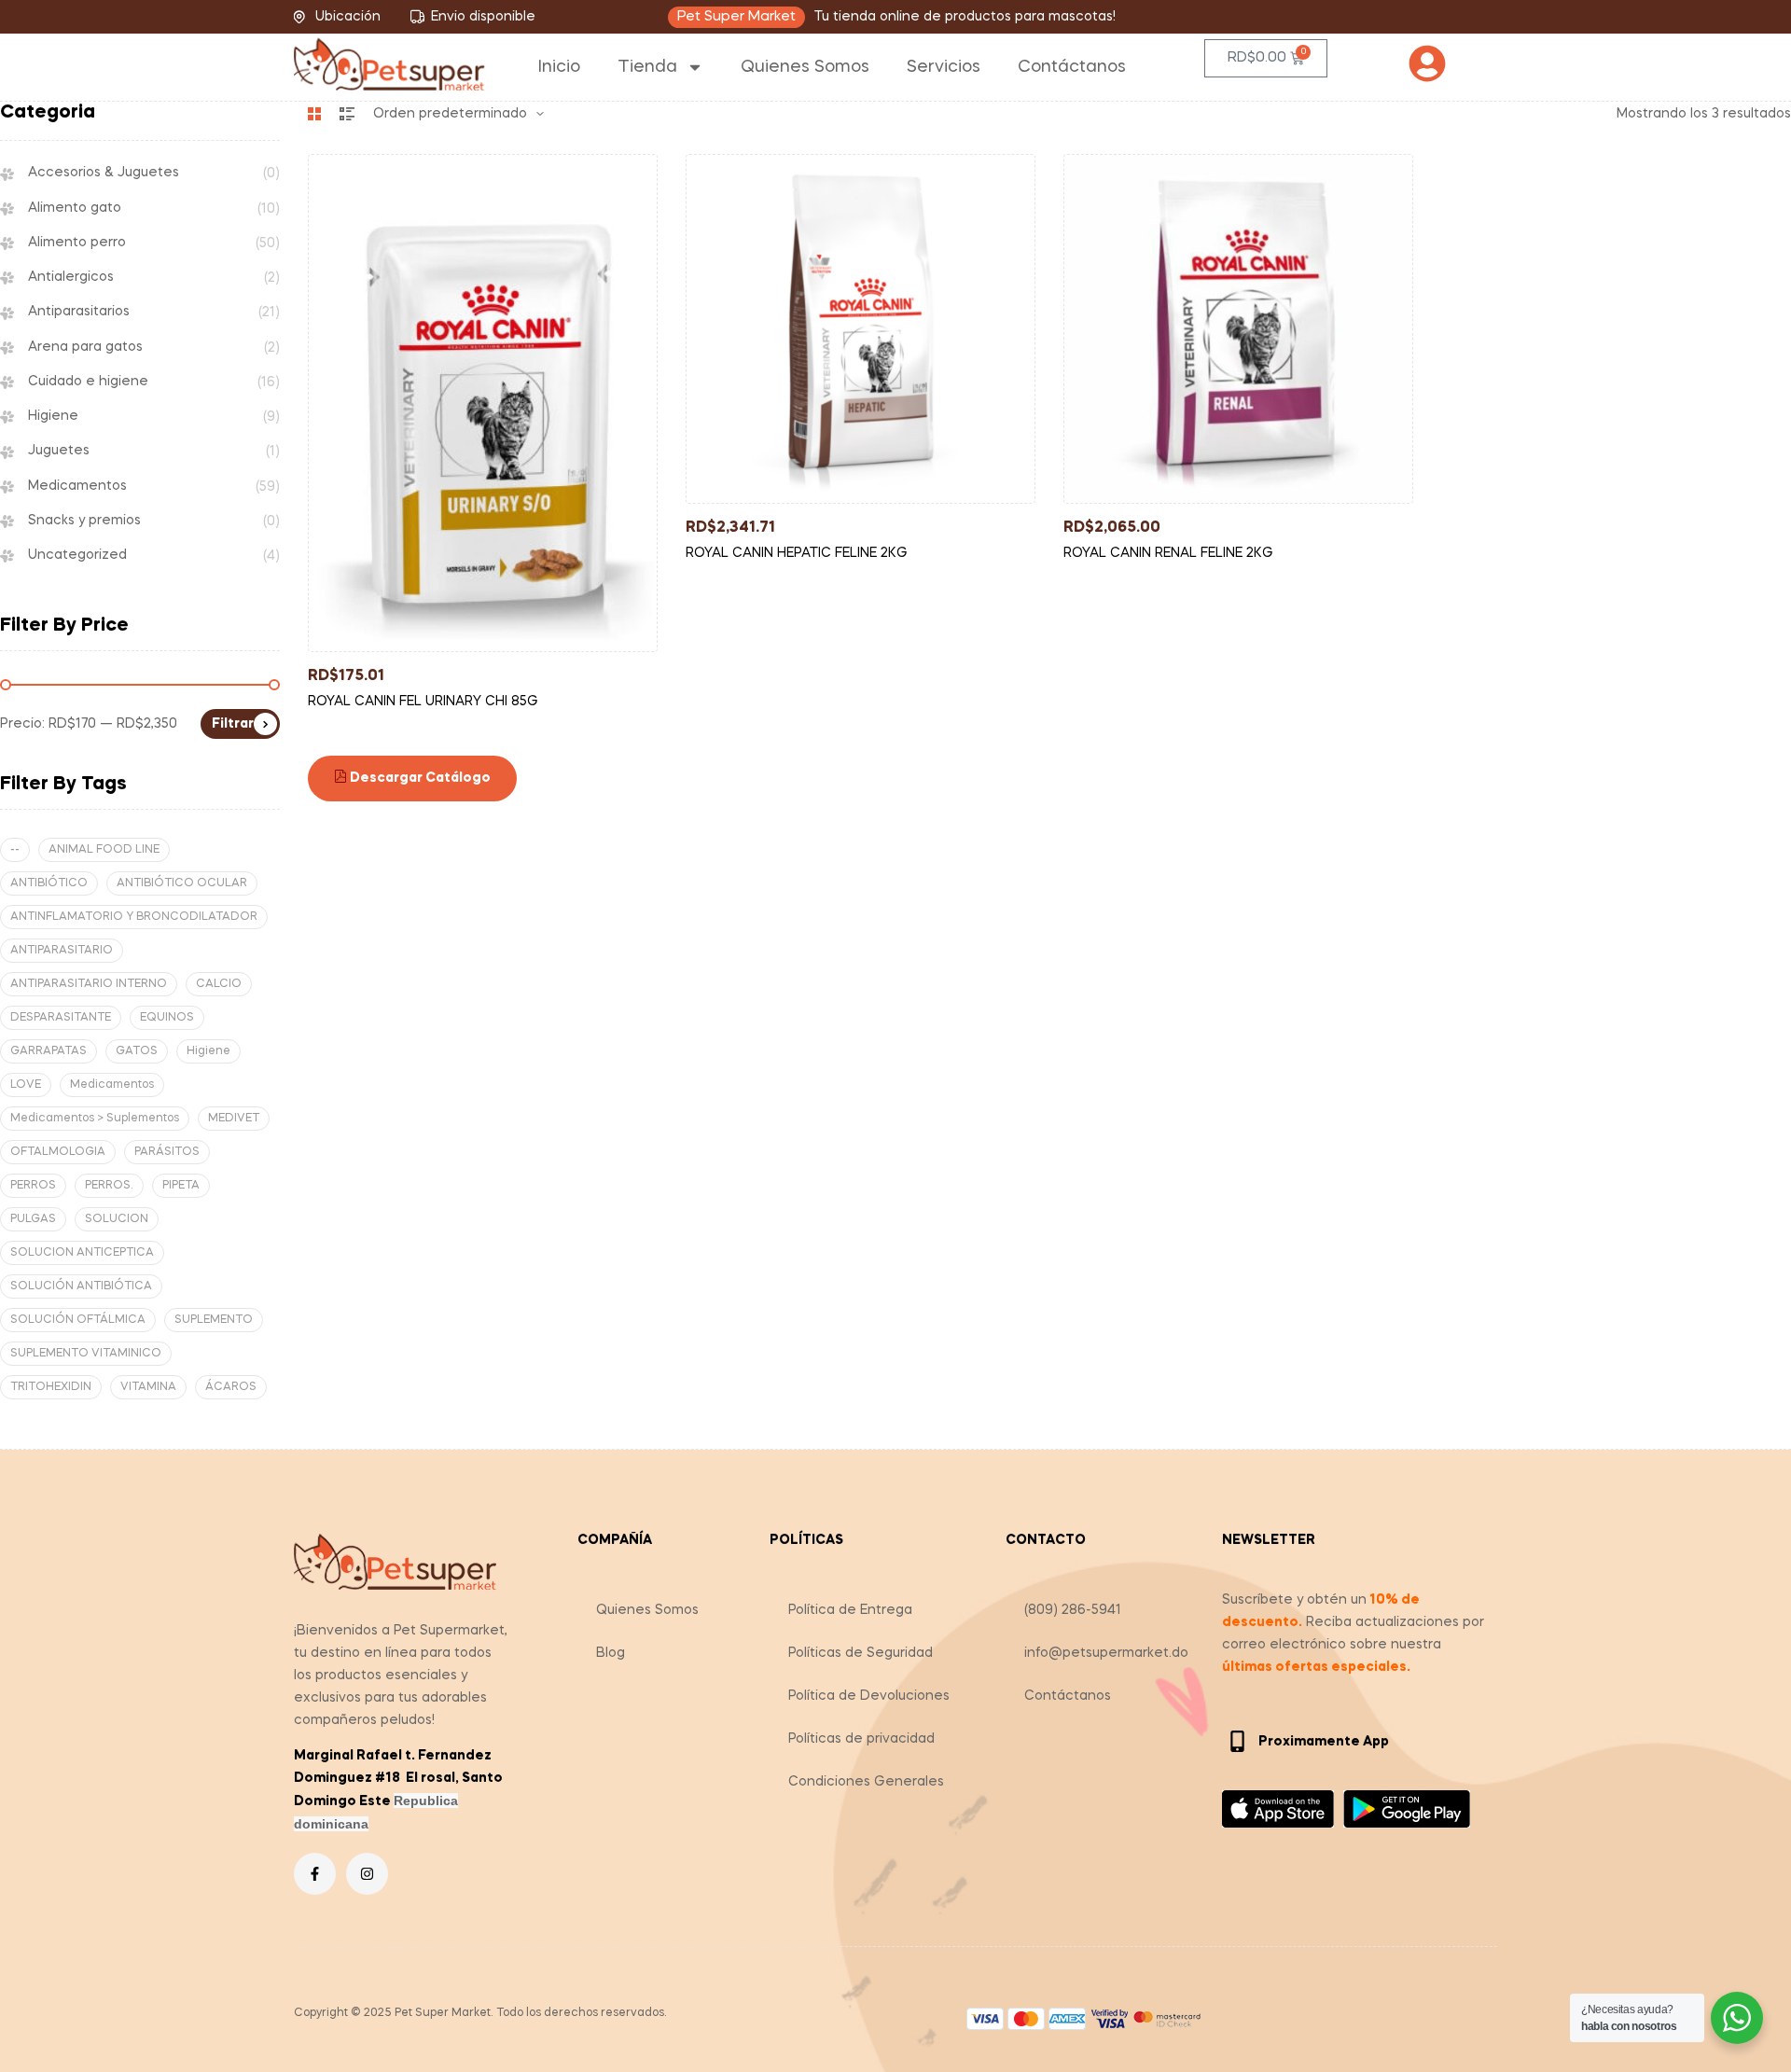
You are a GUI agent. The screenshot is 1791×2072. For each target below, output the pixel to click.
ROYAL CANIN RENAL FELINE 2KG (1168, 553)
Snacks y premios (84, 521)
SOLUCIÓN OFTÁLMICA (78, 1320)
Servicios (944, 67)
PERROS (33, 1186)
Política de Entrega (850, 1610)
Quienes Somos (805, 67)
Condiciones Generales (866, 1782)
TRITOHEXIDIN (51, 1387)
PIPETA (181, 1186)
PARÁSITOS (167, 1152)
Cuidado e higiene (88, 382)
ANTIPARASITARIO (62, 951)
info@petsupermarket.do (1106, 1653)
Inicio (559, 67)
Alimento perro (77, 243)
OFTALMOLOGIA (58, 1152)
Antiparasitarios (79, 312)
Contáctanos (1072, 67)
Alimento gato (75, 208)
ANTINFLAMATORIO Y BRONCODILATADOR (134, 917)
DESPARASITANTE (61, 1018)
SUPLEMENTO (214, 1320)
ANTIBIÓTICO (49, 883)
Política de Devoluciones (869, 1696)
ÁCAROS (231, 1387)
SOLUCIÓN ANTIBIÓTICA (81, 1286)
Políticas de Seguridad (861, 1653)
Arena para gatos (85, 347)
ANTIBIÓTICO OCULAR (182, 883)
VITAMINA (148, 1387)
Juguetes (59, 451)
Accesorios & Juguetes (104, 173)
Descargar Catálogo (419, 778)
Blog (611, 1653)
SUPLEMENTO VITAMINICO (86, 1354)
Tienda (647, 67)
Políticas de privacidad (861, 1739)
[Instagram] (367, 1874)
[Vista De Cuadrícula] (314, 114)
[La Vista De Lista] (347, 114)
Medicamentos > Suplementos (95, 1119)
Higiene (53, 416)
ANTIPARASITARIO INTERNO (89, 984)
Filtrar (233, 724)
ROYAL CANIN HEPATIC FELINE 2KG (797, 553)
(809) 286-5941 (1073, 1610)
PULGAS (33, 1219)
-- (15, 850)
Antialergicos (71, 277)
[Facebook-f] (315, 1874)
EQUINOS (167, 1018)
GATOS (137, 1051)
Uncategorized (77, 555)
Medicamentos (77, 486)
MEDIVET (234, 1119)
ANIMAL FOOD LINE (104, 850)
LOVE (26, 1085)
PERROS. (109, 1186)
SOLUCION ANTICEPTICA (82, 1253)
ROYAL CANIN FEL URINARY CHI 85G (423, 702)
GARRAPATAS (49, 1051)
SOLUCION (117, 1219)
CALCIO (219, 984)
